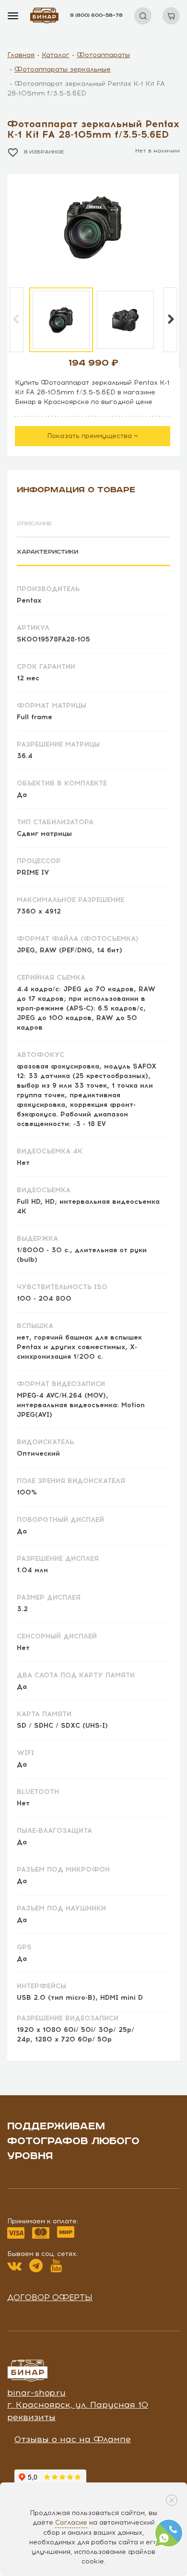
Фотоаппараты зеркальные (63, 69)
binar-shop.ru (36, 2393)
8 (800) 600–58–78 (96, 15)
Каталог (56, 55)
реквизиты (31, 2417)
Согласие (71, 2523)
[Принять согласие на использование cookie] (172, 2500)
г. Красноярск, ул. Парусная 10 (78, 2405)
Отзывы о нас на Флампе (73, 2439)
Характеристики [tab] (47, 552)
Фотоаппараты (103, 55)
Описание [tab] (35, 524)
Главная (21, 55)
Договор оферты (50, 2297)
